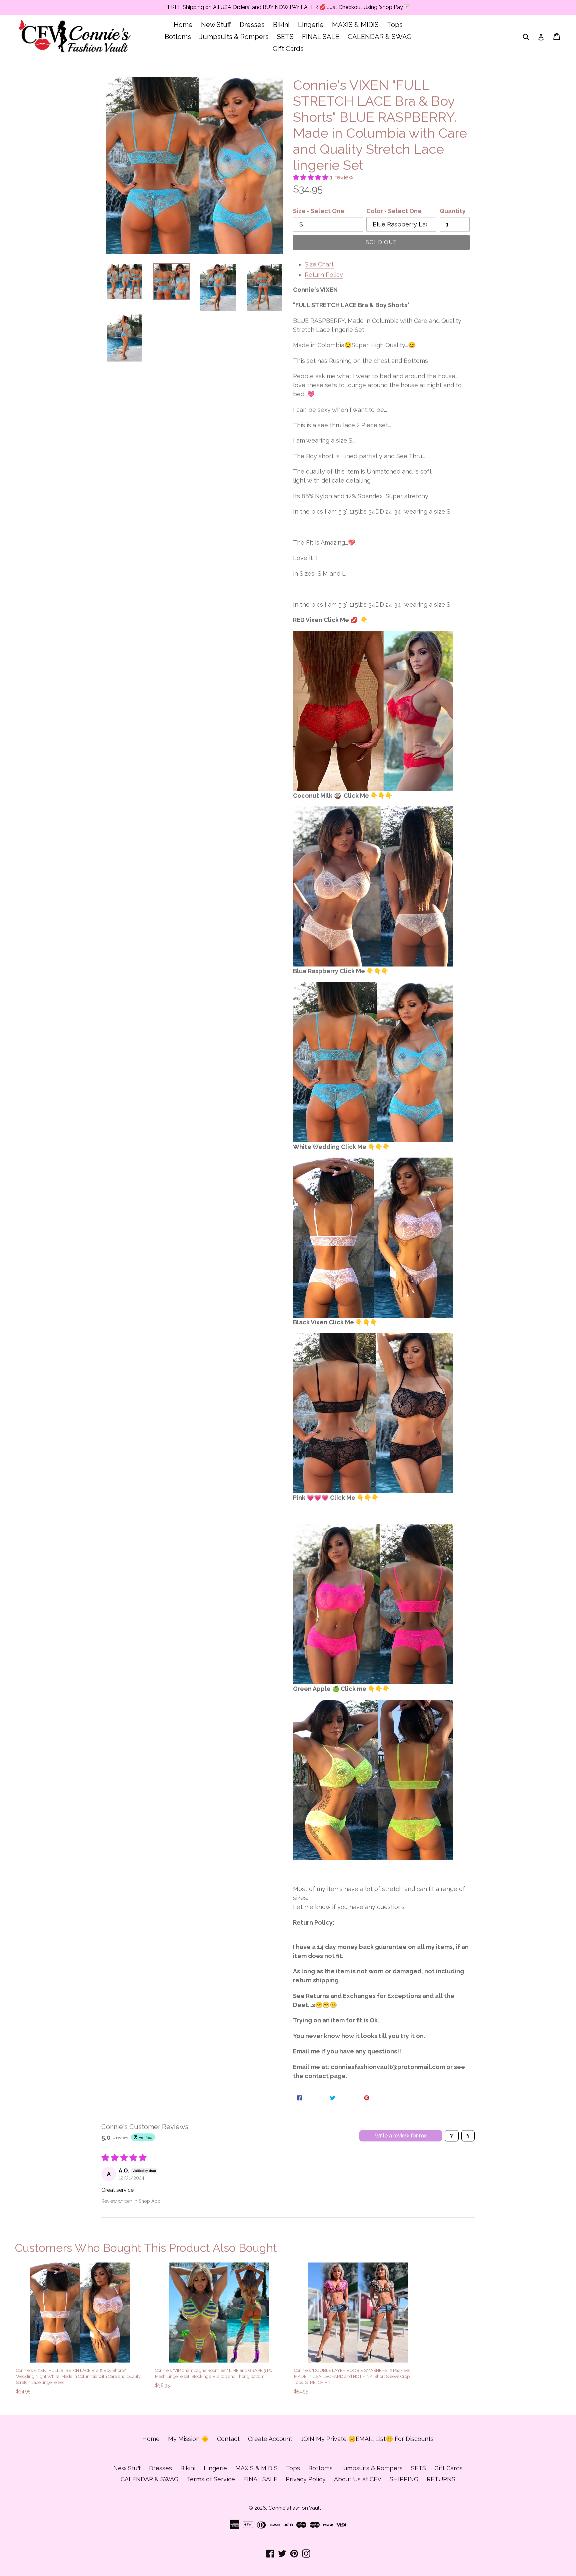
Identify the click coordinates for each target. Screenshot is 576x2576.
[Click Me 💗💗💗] (373, 711)
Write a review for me (401, 2136)
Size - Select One (319, 211)
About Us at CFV (358, 2479)
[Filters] (452, 2136)
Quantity (453, 211)
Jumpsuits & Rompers (234, 37)
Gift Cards (288, 49)
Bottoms (178, 37)
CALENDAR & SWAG (379, 37)
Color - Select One (394, 211)
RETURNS (441, 2479)
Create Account (270, 2439)
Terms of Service (211, 2479)
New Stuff (216, 25)
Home (183, 25)
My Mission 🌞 (188, 2439)
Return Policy (324, 275)
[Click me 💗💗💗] (373, 1062)
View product (79, 2355)
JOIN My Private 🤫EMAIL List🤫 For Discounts (367, 2439)
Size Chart (319, 264)
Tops (395, 25)
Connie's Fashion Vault (295, 2508)
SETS (285, 37)
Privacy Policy (306, 2479)
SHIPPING (404, 2479)
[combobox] (530, 37)
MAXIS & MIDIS (355, 25)
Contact (228, 2439)
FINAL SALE (321, 37)
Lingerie (311, 25)
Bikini (281, 25)
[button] (311, 177)
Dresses (252, 25)
